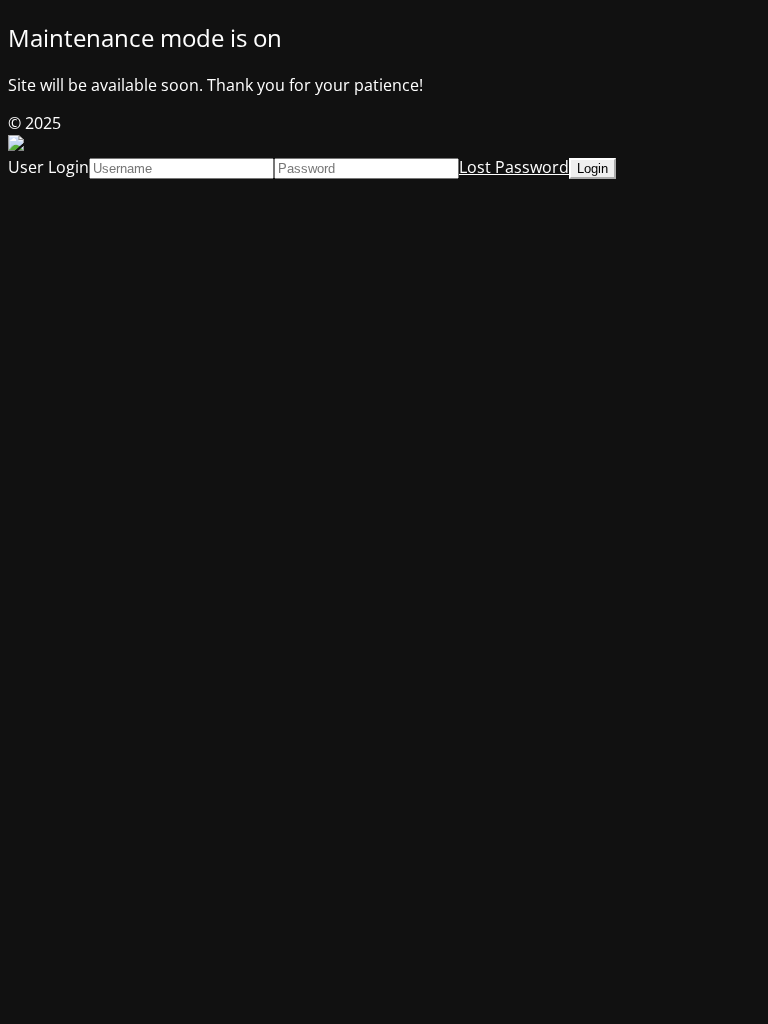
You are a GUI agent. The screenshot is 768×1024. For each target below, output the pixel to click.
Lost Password (514, 167)
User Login (48, 167)
